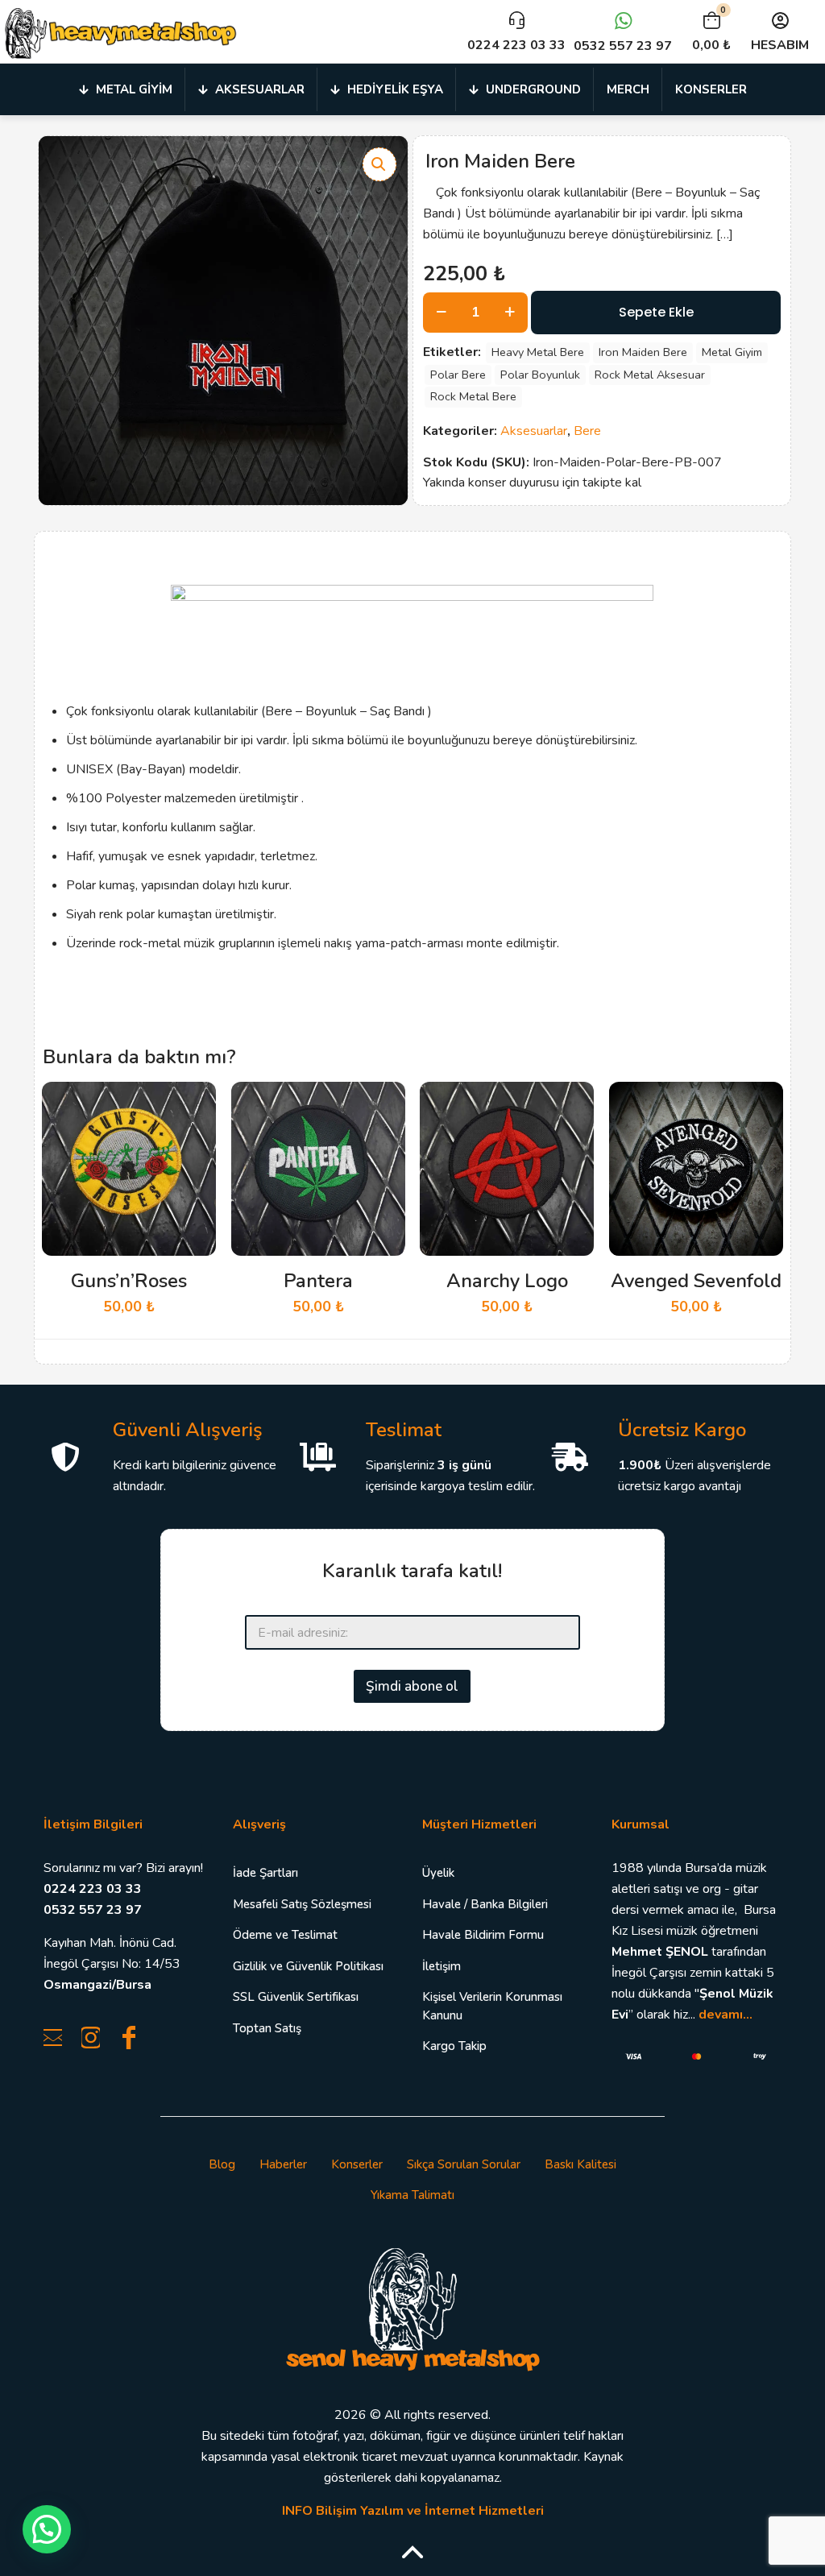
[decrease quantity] (441, 313)
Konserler (357, 2164)
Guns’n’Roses (129, 1281)
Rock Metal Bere (473, 396)
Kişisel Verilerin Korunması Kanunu (492, 2006)
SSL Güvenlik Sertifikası (296, 1997)
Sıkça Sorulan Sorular (464, 2164)
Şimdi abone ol (412, 1686)
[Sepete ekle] (193, 1104)
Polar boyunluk (540, 375)
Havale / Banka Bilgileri (485, 1904)
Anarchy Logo (507, 1281)
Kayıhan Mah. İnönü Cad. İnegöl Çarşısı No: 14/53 (112, 1964)
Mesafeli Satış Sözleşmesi (302, 1904)
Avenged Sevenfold (696, 1281)
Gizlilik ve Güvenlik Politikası (308, 1966)
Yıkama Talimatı (412, 2195)
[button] (379, 164)
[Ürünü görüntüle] (193, 1139)
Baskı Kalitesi (580, 2164)
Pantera (318, 1281)
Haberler (283, 2164)
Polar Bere (458, 375)
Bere (587, 431)
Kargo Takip (454, 2046)
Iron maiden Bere (643, 352)
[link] (412, 2308)
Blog (222, 2164)
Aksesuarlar (534, 431)
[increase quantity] (510, 313)
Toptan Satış (267, 2028)
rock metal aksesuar (650, 375)
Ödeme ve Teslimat (285, 1935)
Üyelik (438, 1873)
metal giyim (732, 352)
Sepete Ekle (656, 312)
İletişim (442, 1966)
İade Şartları (265, 1873)
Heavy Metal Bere (538, 352)
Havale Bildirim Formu (483, 1935)
